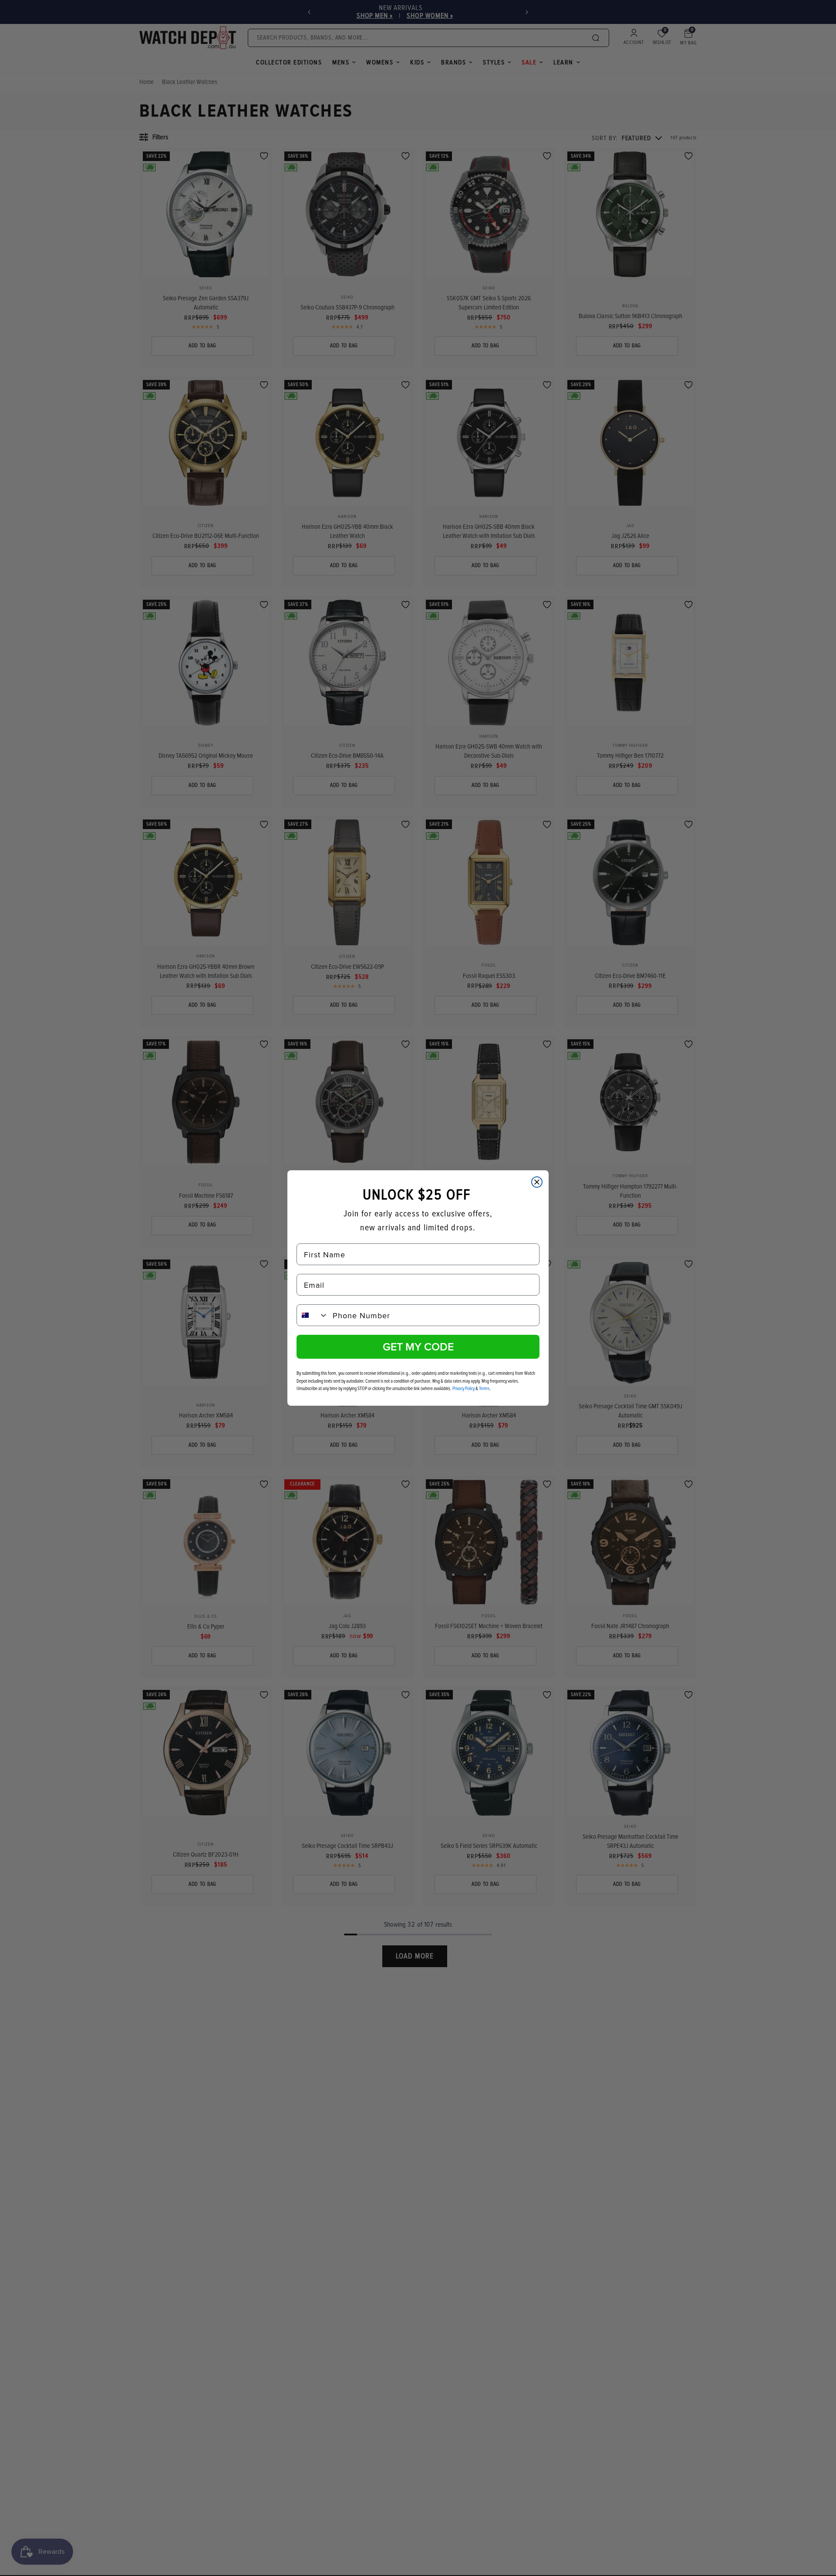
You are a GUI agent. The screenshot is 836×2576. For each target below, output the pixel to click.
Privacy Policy (464, 1389)
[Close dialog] (537, 1182)
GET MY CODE (418, 1347)
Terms (484, 1389)
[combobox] (313, 1315)
